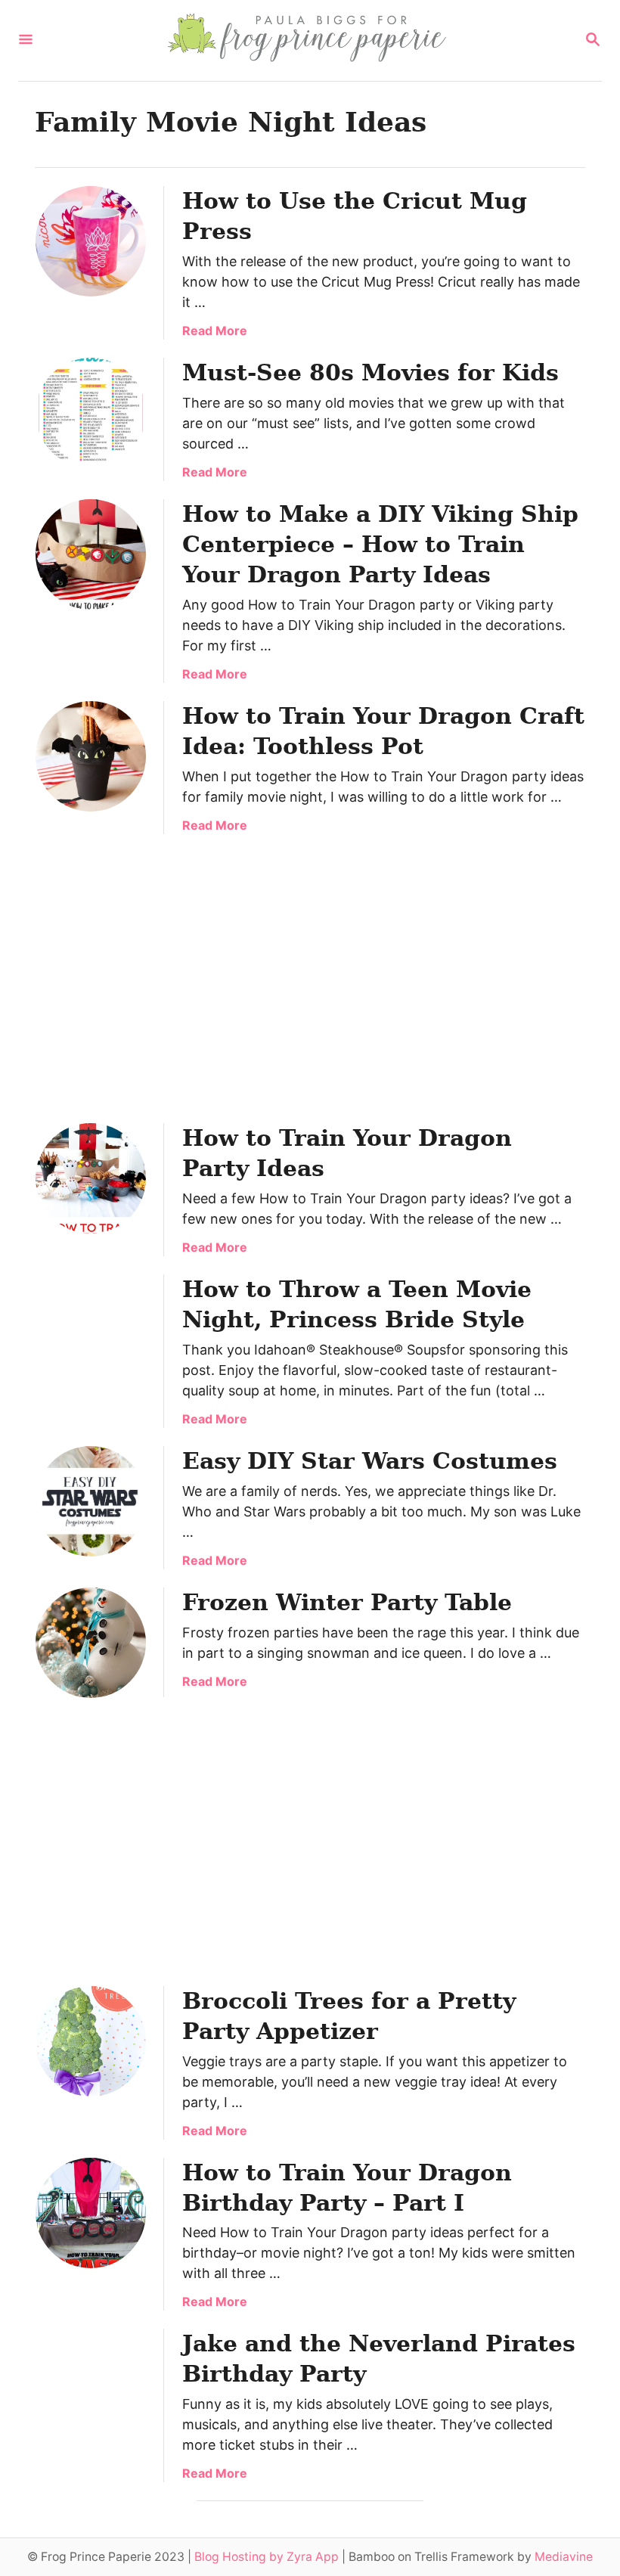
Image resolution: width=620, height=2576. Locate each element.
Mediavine (564, 2557)
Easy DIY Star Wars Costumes (370, 1461)
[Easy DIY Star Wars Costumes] (91, 1501)
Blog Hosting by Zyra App (267, 2557)
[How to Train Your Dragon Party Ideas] (91, 1178)
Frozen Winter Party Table (347, 1602)
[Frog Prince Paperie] (308, 40)
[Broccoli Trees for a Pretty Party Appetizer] (91, 2041)
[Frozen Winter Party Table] (91, 1643)
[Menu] (26, 40)
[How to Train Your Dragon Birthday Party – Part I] (91, 2213)
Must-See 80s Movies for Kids (370, 372)
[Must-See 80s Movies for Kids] (91, 413)
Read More (215, 331)
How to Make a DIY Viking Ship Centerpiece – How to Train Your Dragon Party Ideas (380, 544)
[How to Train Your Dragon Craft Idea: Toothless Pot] (91, 756)
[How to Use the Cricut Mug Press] (91, 241)
